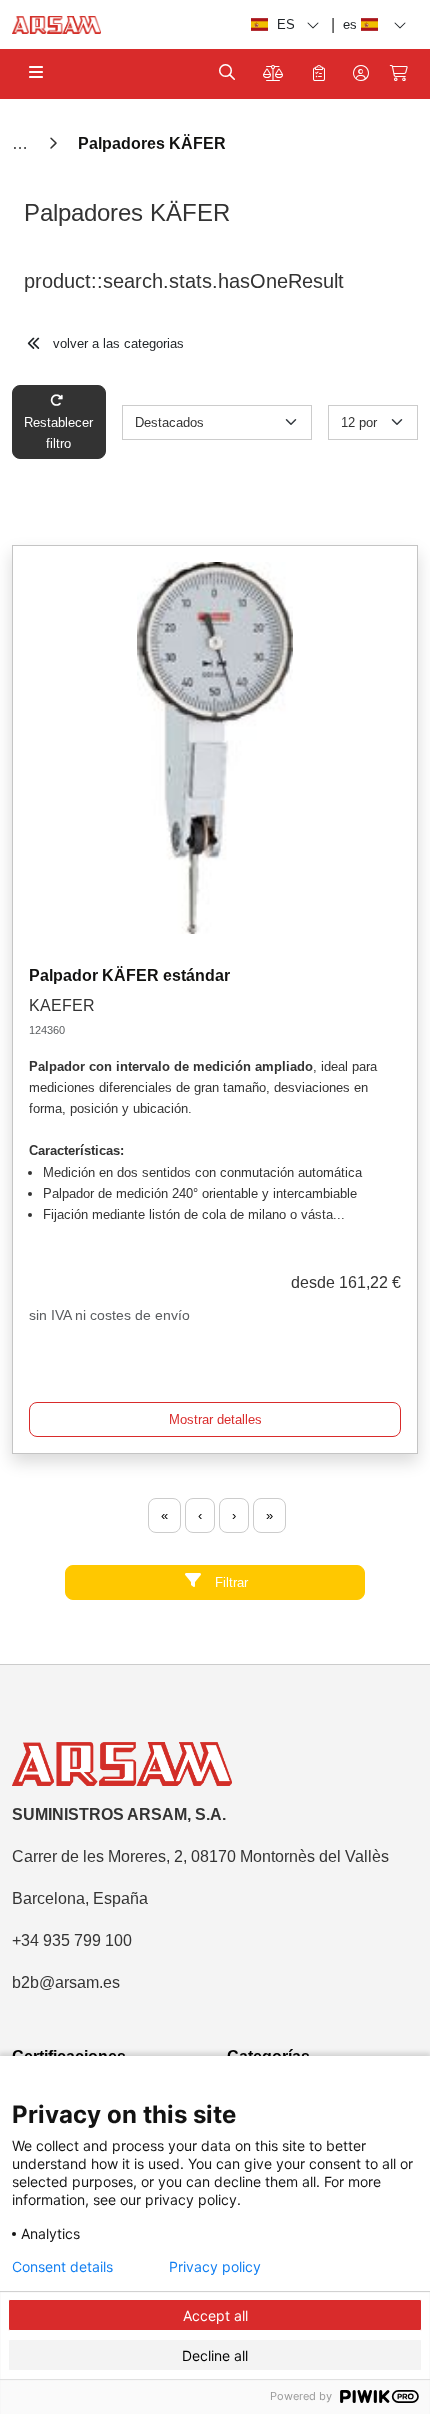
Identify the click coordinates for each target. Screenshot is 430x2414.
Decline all (215, 2355)
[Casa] (22, 143)
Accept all (215, 2315)
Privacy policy (215, 2267)
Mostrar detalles (215, 1419)
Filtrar (229, 1582)
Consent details (62, 2267)
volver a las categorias (116, 343)
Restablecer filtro (58, 433)
